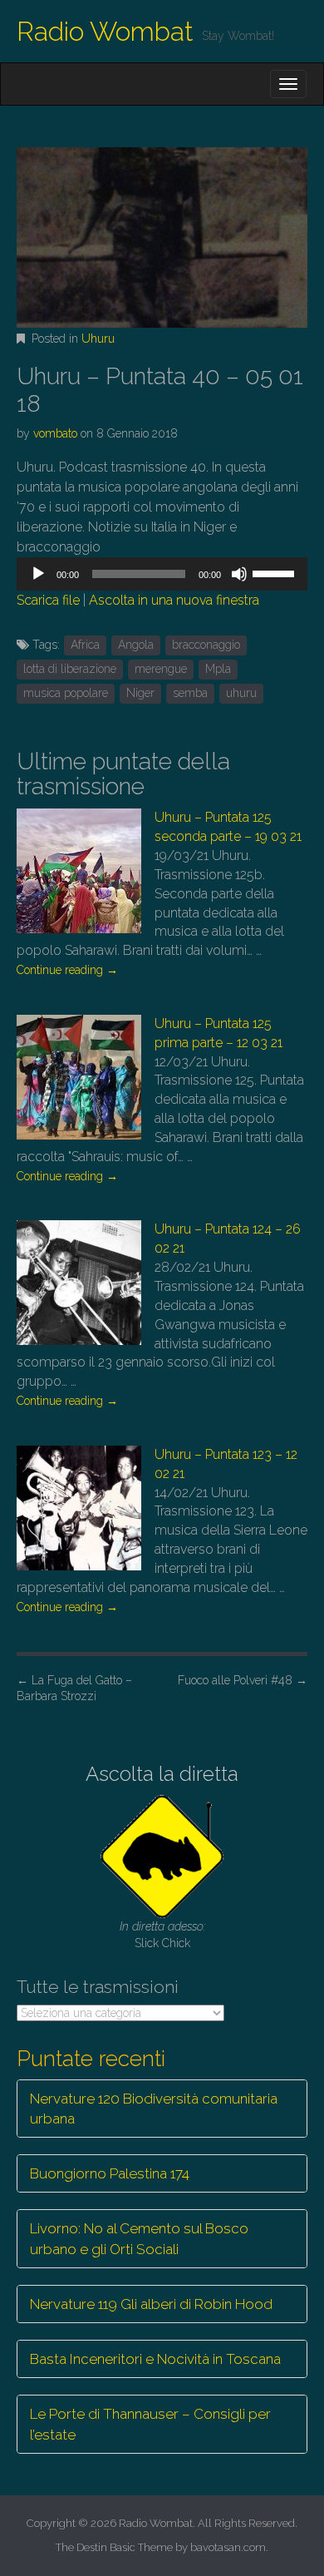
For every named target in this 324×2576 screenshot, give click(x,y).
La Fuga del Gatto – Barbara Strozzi (74, 1688)
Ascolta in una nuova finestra (174, 600)
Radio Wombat (105, 31)
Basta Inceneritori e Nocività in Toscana (155, 2359)
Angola (136, 645)
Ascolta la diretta (162, 1774)
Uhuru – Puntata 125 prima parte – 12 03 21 (218, 1033)
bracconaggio (206, 645)
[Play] (38, 574)
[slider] (276, 572)
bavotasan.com (228, 2547)
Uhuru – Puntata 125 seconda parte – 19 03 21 (228, 827)
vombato (55, 433)
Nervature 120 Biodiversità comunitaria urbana (154, 2109)
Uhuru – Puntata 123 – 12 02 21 (226, 1464)
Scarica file (48, 600)
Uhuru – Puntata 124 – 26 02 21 (228, 1239)
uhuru (241, 693)
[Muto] (239, 574)
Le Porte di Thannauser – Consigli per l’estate (150, 2424)
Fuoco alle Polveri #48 (243, 1680)
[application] (162, 574)
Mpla (218, 669)
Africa (85, 645)
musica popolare (66, 693)
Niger (140, 693)
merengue (161, 669)
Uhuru (98, 339)
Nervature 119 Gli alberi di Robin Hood (151, 2304)
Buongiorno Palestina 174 (110, 2173)
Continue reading (67, 970)
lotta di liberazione (70, 669)
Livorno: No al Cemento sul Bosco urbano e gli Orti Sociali (139, 2238)
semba (190, 693)
